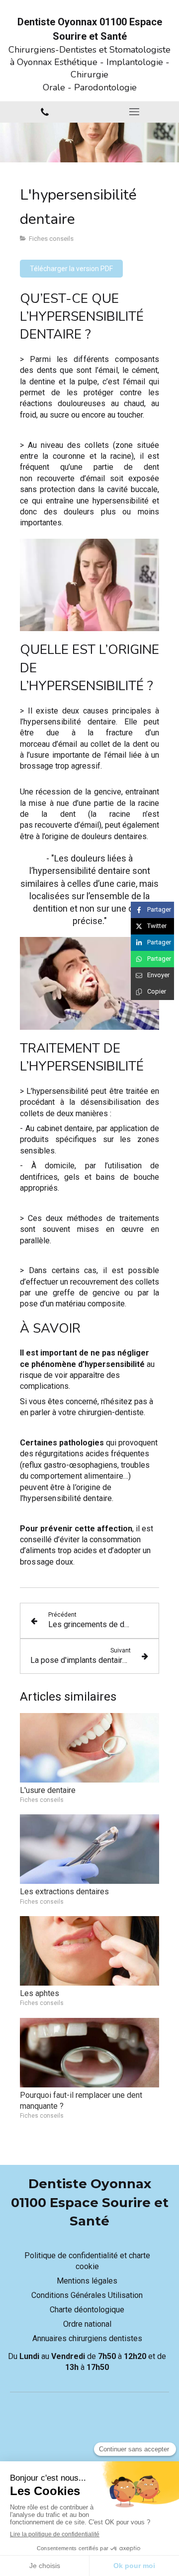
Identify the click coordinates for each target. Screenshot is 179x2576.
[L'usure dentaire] (89, 1748)
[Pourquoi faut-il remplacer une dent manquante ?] (89, 2053)
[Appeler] (45, 112)
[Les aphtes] (89, 1951)
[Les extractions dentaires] (89, 1849)
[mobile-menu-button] (134, 112)
